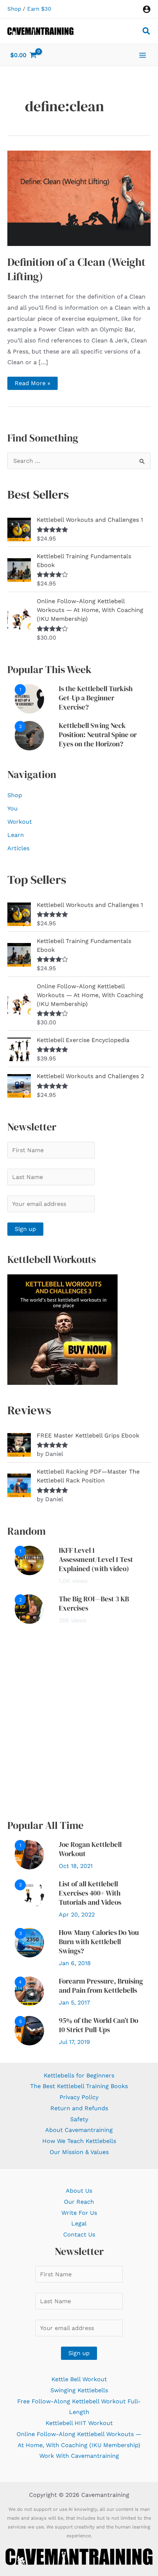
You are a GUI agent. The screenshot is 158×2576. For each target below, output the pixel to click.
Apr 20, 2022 (77, 1915)
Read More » (32, 385)
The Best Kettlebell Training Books (79, 2086)
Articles (18, 848)
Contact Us (79, 2234)
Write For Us (79, 2213)
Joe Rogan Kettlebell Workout (90, 1849)
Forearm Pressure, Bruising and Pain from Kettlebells (101, 1986)
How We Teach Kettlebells (79, 2141)
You (12, 808)
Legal (79, 2223)
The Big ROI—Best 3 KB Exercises (94, 1603)
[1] (29, 698)
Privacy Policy (79, 2097)
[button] (147, 32)
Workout (20, 822)
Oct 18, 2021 (76, 1866)
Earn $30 (39, 9)
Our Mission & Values (79, 2152)
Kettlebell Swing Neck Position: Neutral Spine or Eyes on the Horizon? (98, 735)
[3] (29, 1942)
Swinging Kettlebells (79, 2390)
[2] (29, 735)
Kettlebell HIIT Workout (79, 2423)
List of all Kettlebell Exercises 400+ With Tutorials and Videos (90, 1893)
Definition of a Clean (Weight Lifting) (76, 269)
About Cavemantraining (79, 2130)
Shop (14, 9)
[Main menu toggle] (143, 55)
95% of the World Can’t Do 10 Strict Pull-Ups (98, 2025)
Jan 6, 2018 (75, 1963)
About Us (79, 2191)
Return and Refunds (79, 2108)
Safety (79, 2119)
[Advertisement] (79, 1722)
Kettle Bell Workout (79, 2379)
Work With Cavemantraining (79, 2456)
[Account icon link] (147, 9)
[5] (29, 2030)
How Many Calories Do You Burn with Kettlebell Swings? (99, 1942)
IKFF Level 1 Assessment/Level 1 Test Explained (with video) (96, 1559)
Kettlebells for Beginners (79, 2075)
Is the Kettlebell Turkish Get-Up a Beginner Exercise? (96, 698)
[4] (29, 1991)
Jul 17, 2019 (74, 2042)
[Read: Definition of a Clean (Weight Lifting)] (79, 198)
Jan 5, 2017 (74, 2003)
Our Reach (79, 2202)
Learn (16, 835)
